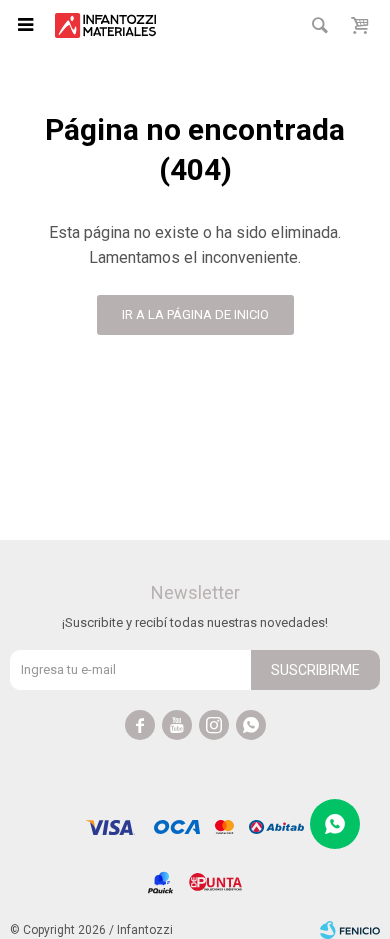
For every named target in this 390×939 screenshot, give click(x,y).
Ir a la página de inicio (195, 314)
